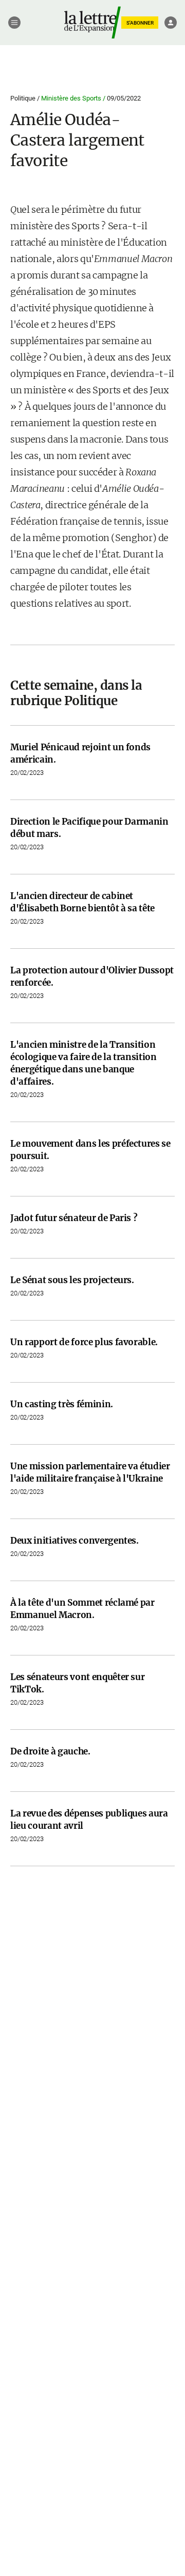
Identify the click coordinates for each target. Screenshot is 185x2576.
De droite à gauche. (50, 1751)
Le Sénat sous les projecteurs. (72, 1280)
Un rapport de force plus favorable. (84, 1342)
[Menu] (14, 23)
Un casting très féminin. (62, 1404)
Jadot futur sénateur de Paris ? (74, 1218)
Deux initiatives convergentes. (75, 1541)
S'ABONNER (140, 23)
